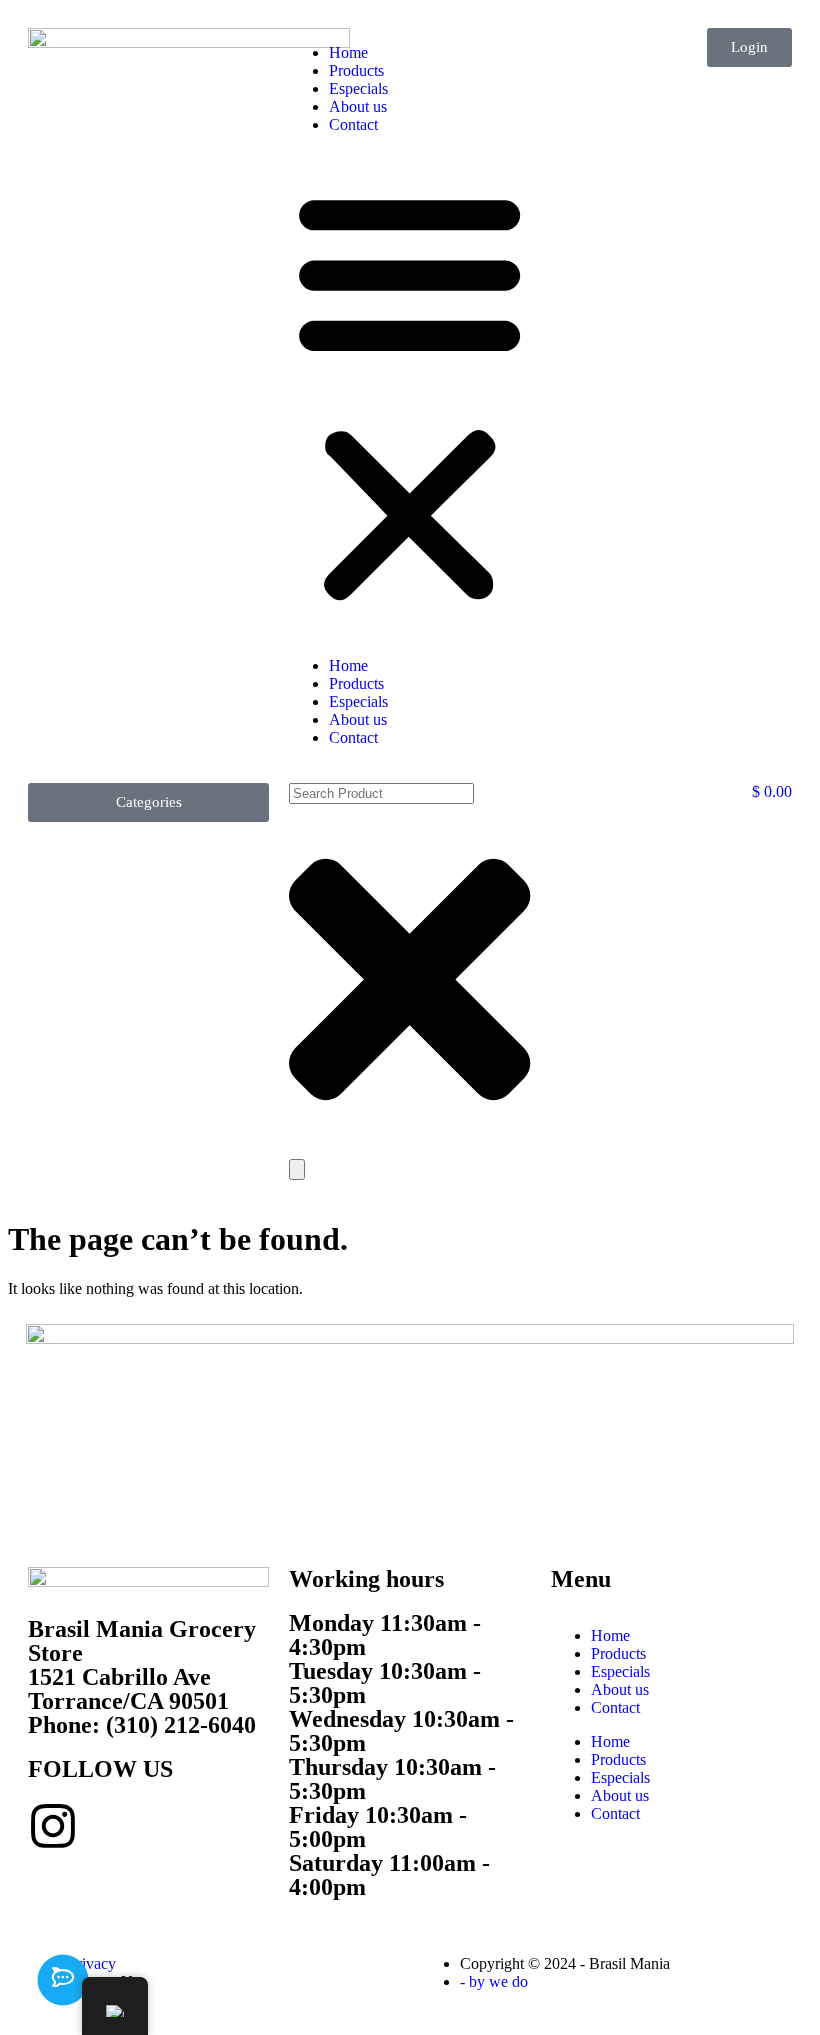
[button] (409, 395)
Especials (358, 88)
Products (356, 70)
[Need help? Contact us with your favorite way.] (63, 1980)
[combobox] (381, 793)
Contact (353, 124)
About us (358, 106)
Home (348, 52)
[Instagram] (53, 1826)
